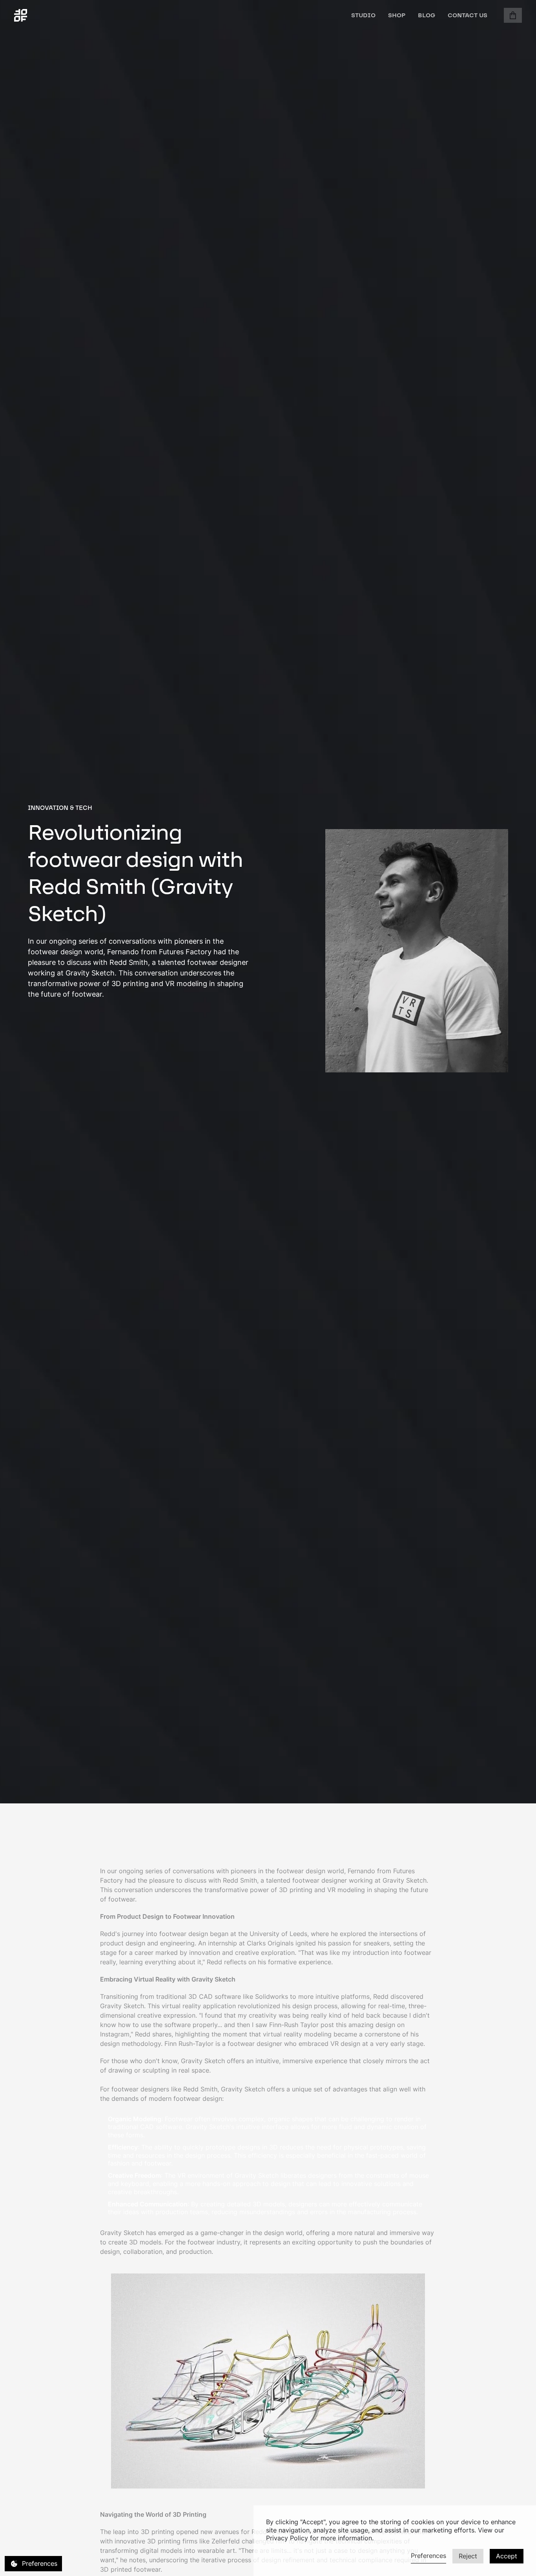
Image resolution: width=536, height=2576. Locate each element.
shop (397, 15)
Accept (507, 2556)
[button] (513, 15)
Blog (427, 15)
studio (363, 15)
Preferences (428, 2556)
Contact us (468, 15)
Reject (468, 2556)
